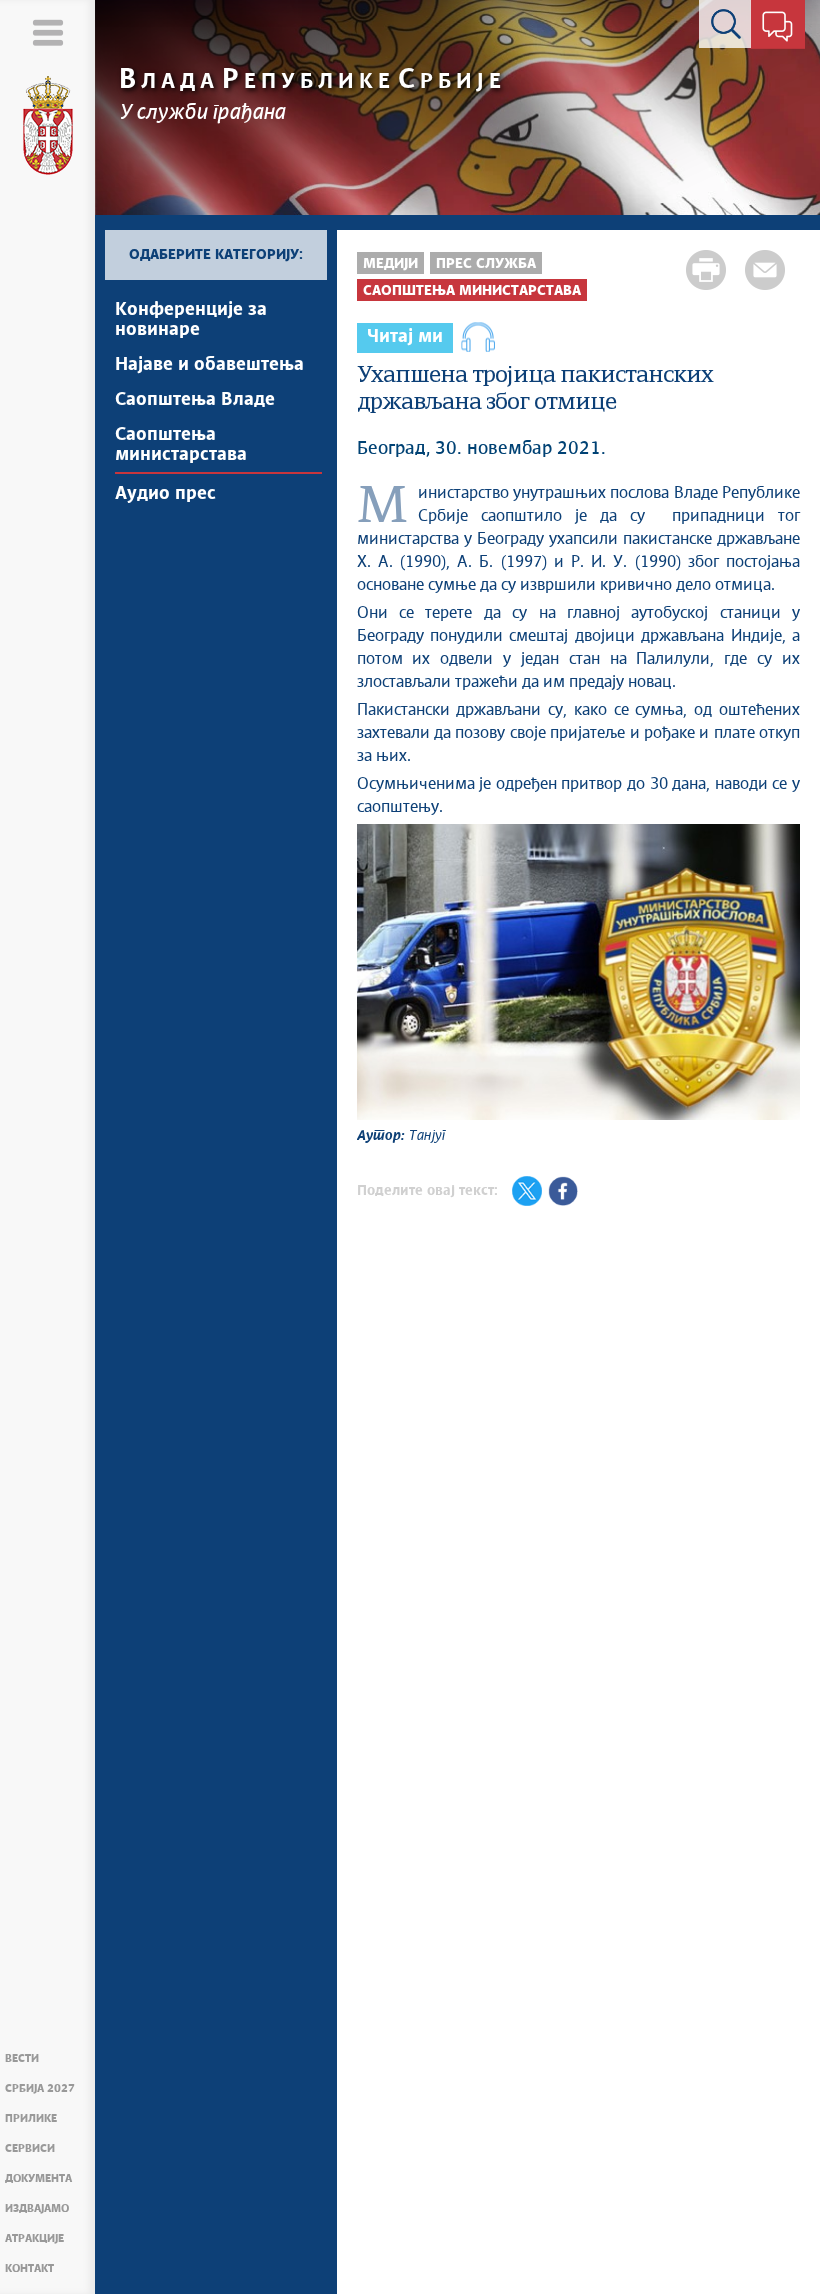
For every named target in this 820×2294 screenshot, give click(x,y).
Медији (390, 264)
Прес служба (486, 264)
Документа (38, 2178)
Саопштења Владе (195, 400)
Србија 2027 (40, 2088)
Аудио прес (165, 494)
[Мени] (47, 32)
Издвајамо (37, 2208)
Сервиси (30, 2148)
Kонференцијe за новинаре (191, 320)
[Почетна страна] (48, 126)
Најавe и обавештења (209, 365)
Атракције (34, 2238)
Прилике (31, 2118)
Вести (22, 2058)
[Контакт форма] (777, 28)
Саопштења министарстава (181, 445)
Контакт (29, 2268)
